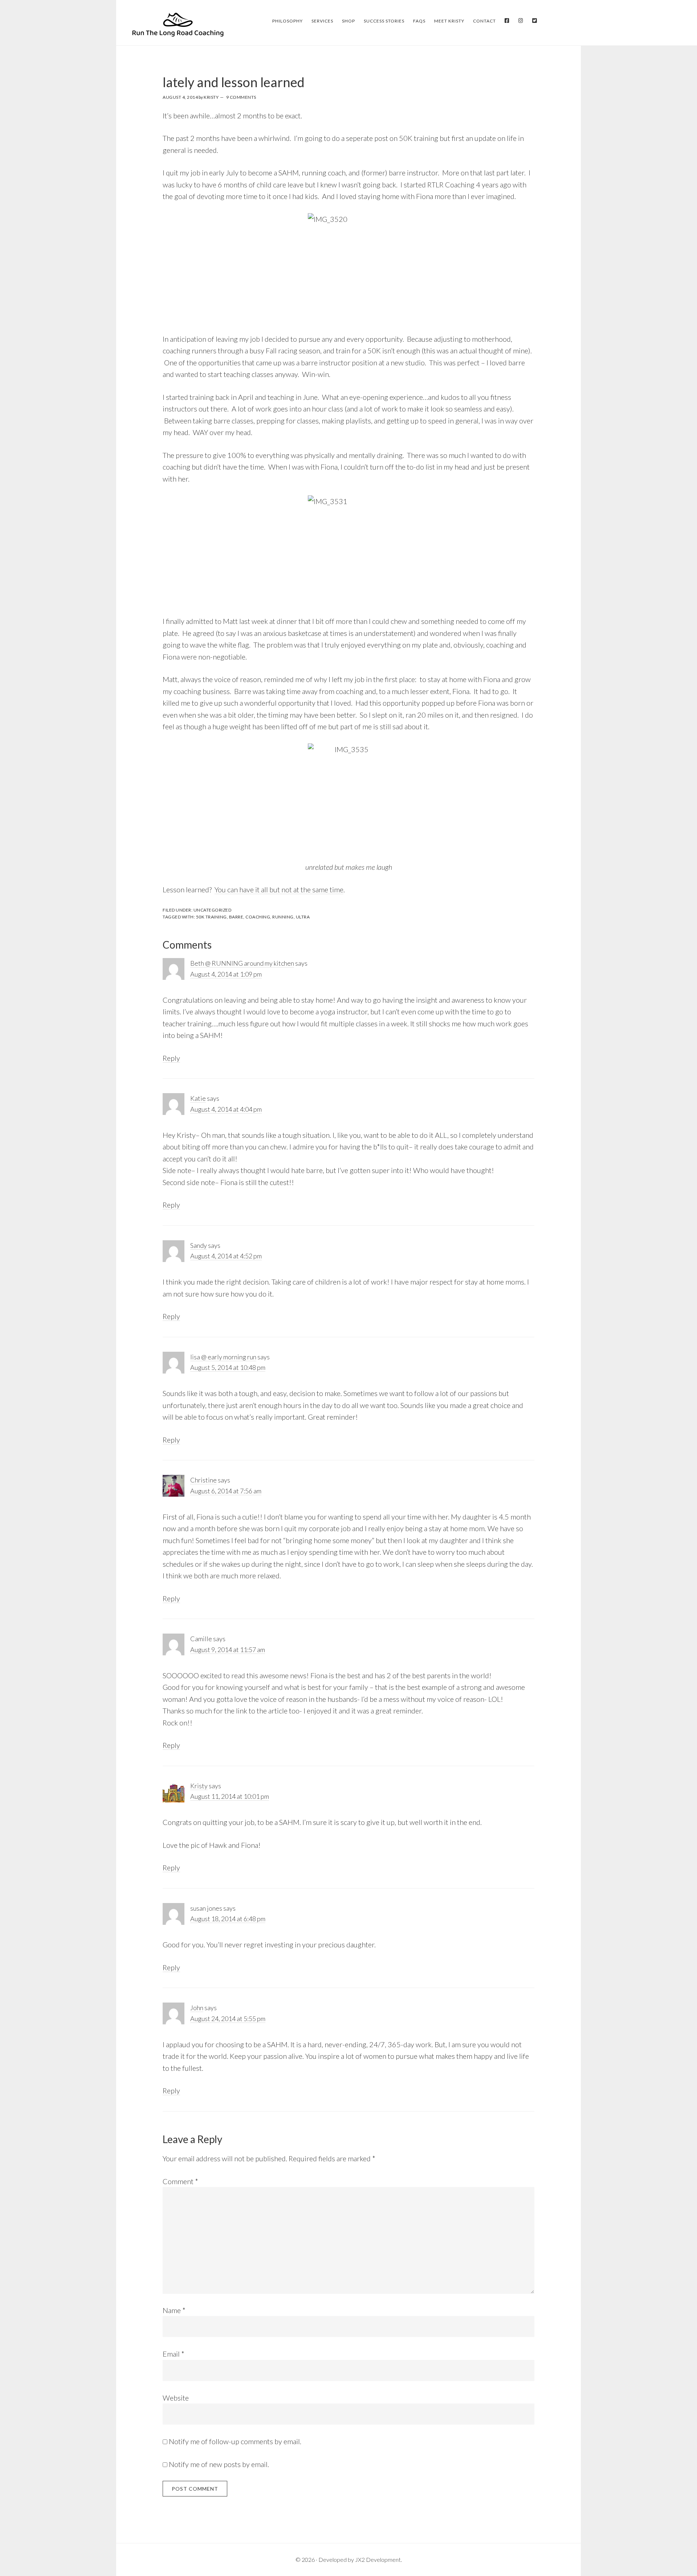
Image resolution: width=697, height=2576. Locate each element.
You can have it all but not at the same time (279, 889)
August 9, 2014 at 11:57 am (228, 1650)
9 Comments (241, 97)
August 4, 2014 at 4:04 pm (226, 1109)
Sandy (199, 1245)
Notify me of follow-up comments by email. (235, 2441)
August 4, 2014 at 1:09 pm (226, 974)
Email (174, 2354)
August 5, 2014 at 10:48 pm (228, 1367)
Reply (171, 1058)
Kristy (199, 1786)
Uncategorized (213, 910)
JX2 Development (378, 2559)
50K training (211, 917)
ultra (303, 917)
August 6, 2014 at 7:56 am (226, 1491)
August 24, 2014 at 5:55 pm (228, 2019)
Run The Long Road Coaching (178, 24)
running (283, 917)
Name (174, 2310)
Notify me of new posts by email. (219, 2464)
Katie (198, 1098)
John (197, 2008)
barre (236, 917)
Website (176, 2398)
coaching (258, 917)
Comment (180, 2181)
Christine (203, 1480)
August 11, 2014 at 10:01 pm (230, 1796)
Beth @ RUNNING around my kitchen (242, 963)
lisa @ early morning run (223, 1357)
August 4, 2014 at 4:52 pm (226, 1256)
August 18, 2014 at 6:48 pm (228, 1919)
